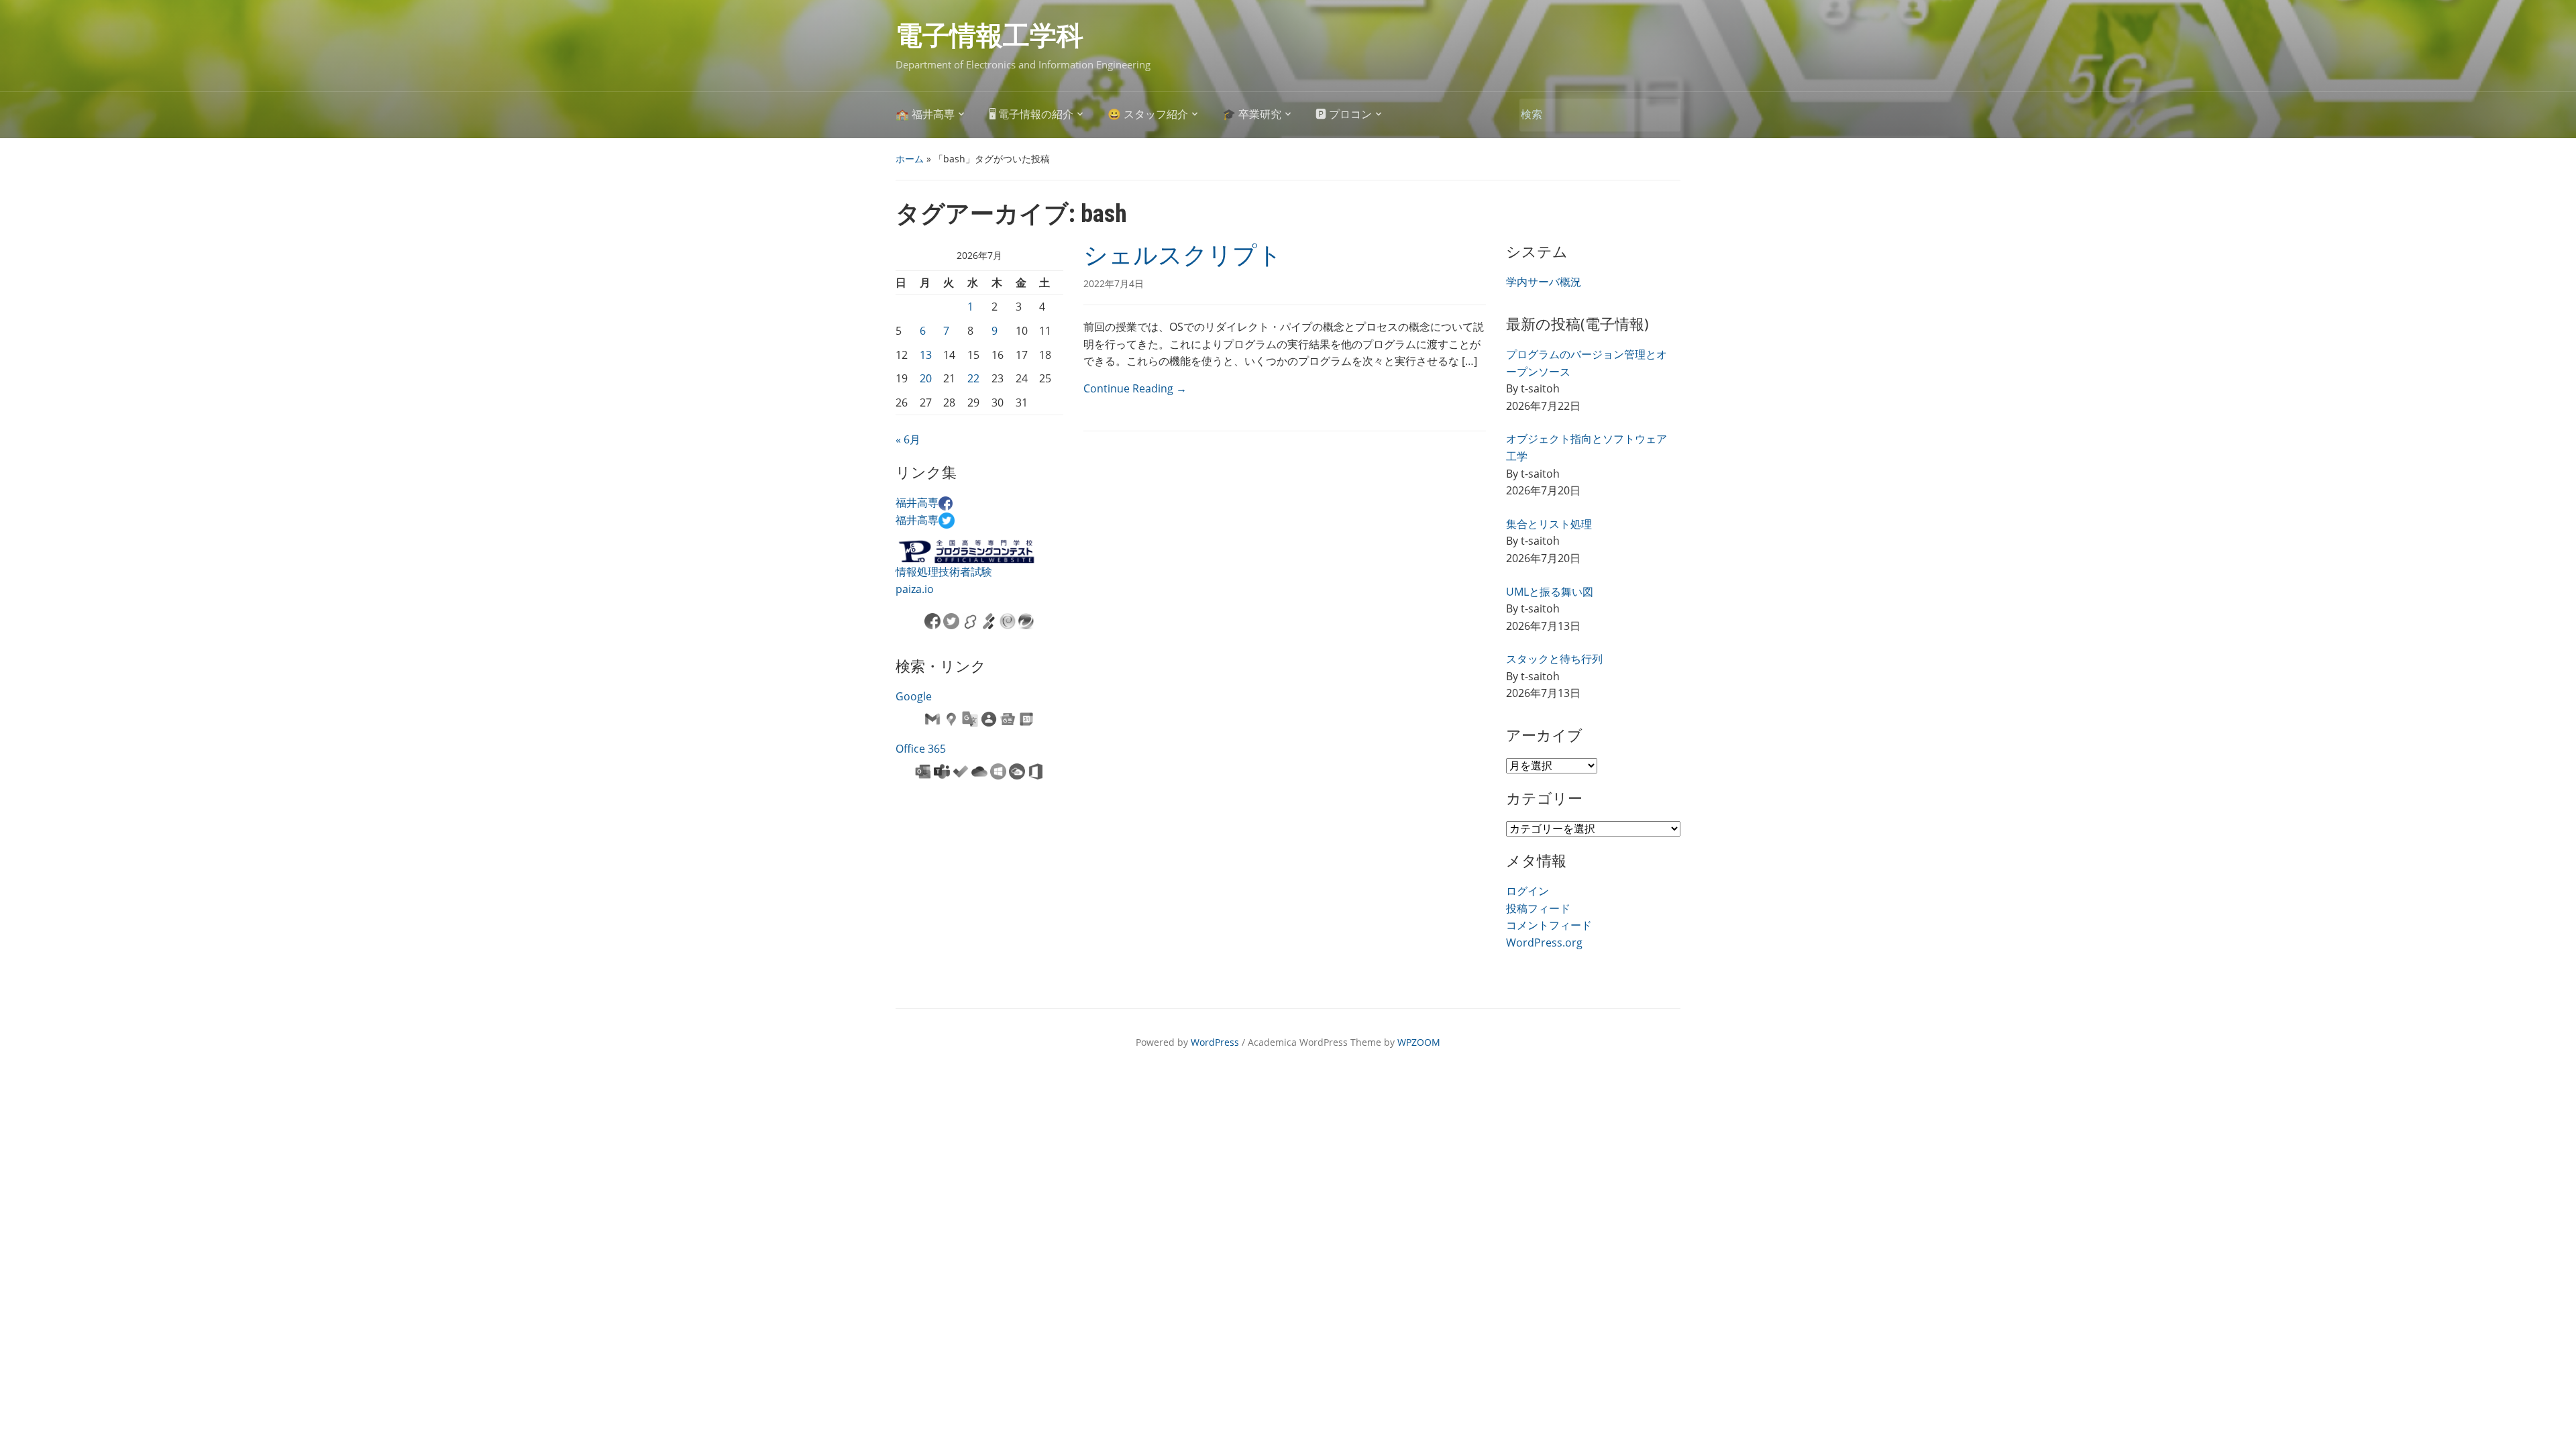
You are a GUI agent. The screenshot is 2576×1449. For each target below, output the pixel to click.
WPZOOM (1419, 1042)
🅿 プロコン (1344, 114)
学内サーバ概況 (1544, 282)
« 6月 (908, 439)
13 (926, 355)
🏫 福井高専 (925, 114)
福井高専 (917, 502)
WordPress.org (1544, 943)
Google (914, 696)
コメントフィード (1549, 925)
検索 (1664, 115)
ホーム (910, 159)
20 (926, 378)
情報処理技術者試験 (944, 572)
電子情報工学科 (989, 36)
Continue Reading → (1135, 388)
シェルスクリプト (1183, 256)
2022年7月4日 (1114, 283)
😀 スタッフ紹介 (1148, 114)
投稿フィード (1538, 908)
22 (973, 378)
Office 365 (921, 749)
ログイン (1527, 891)
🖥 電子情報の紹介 (1031, 114)
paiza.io (915, 589)
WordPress (1215, 1042)
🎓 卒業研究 (1252, 114)
